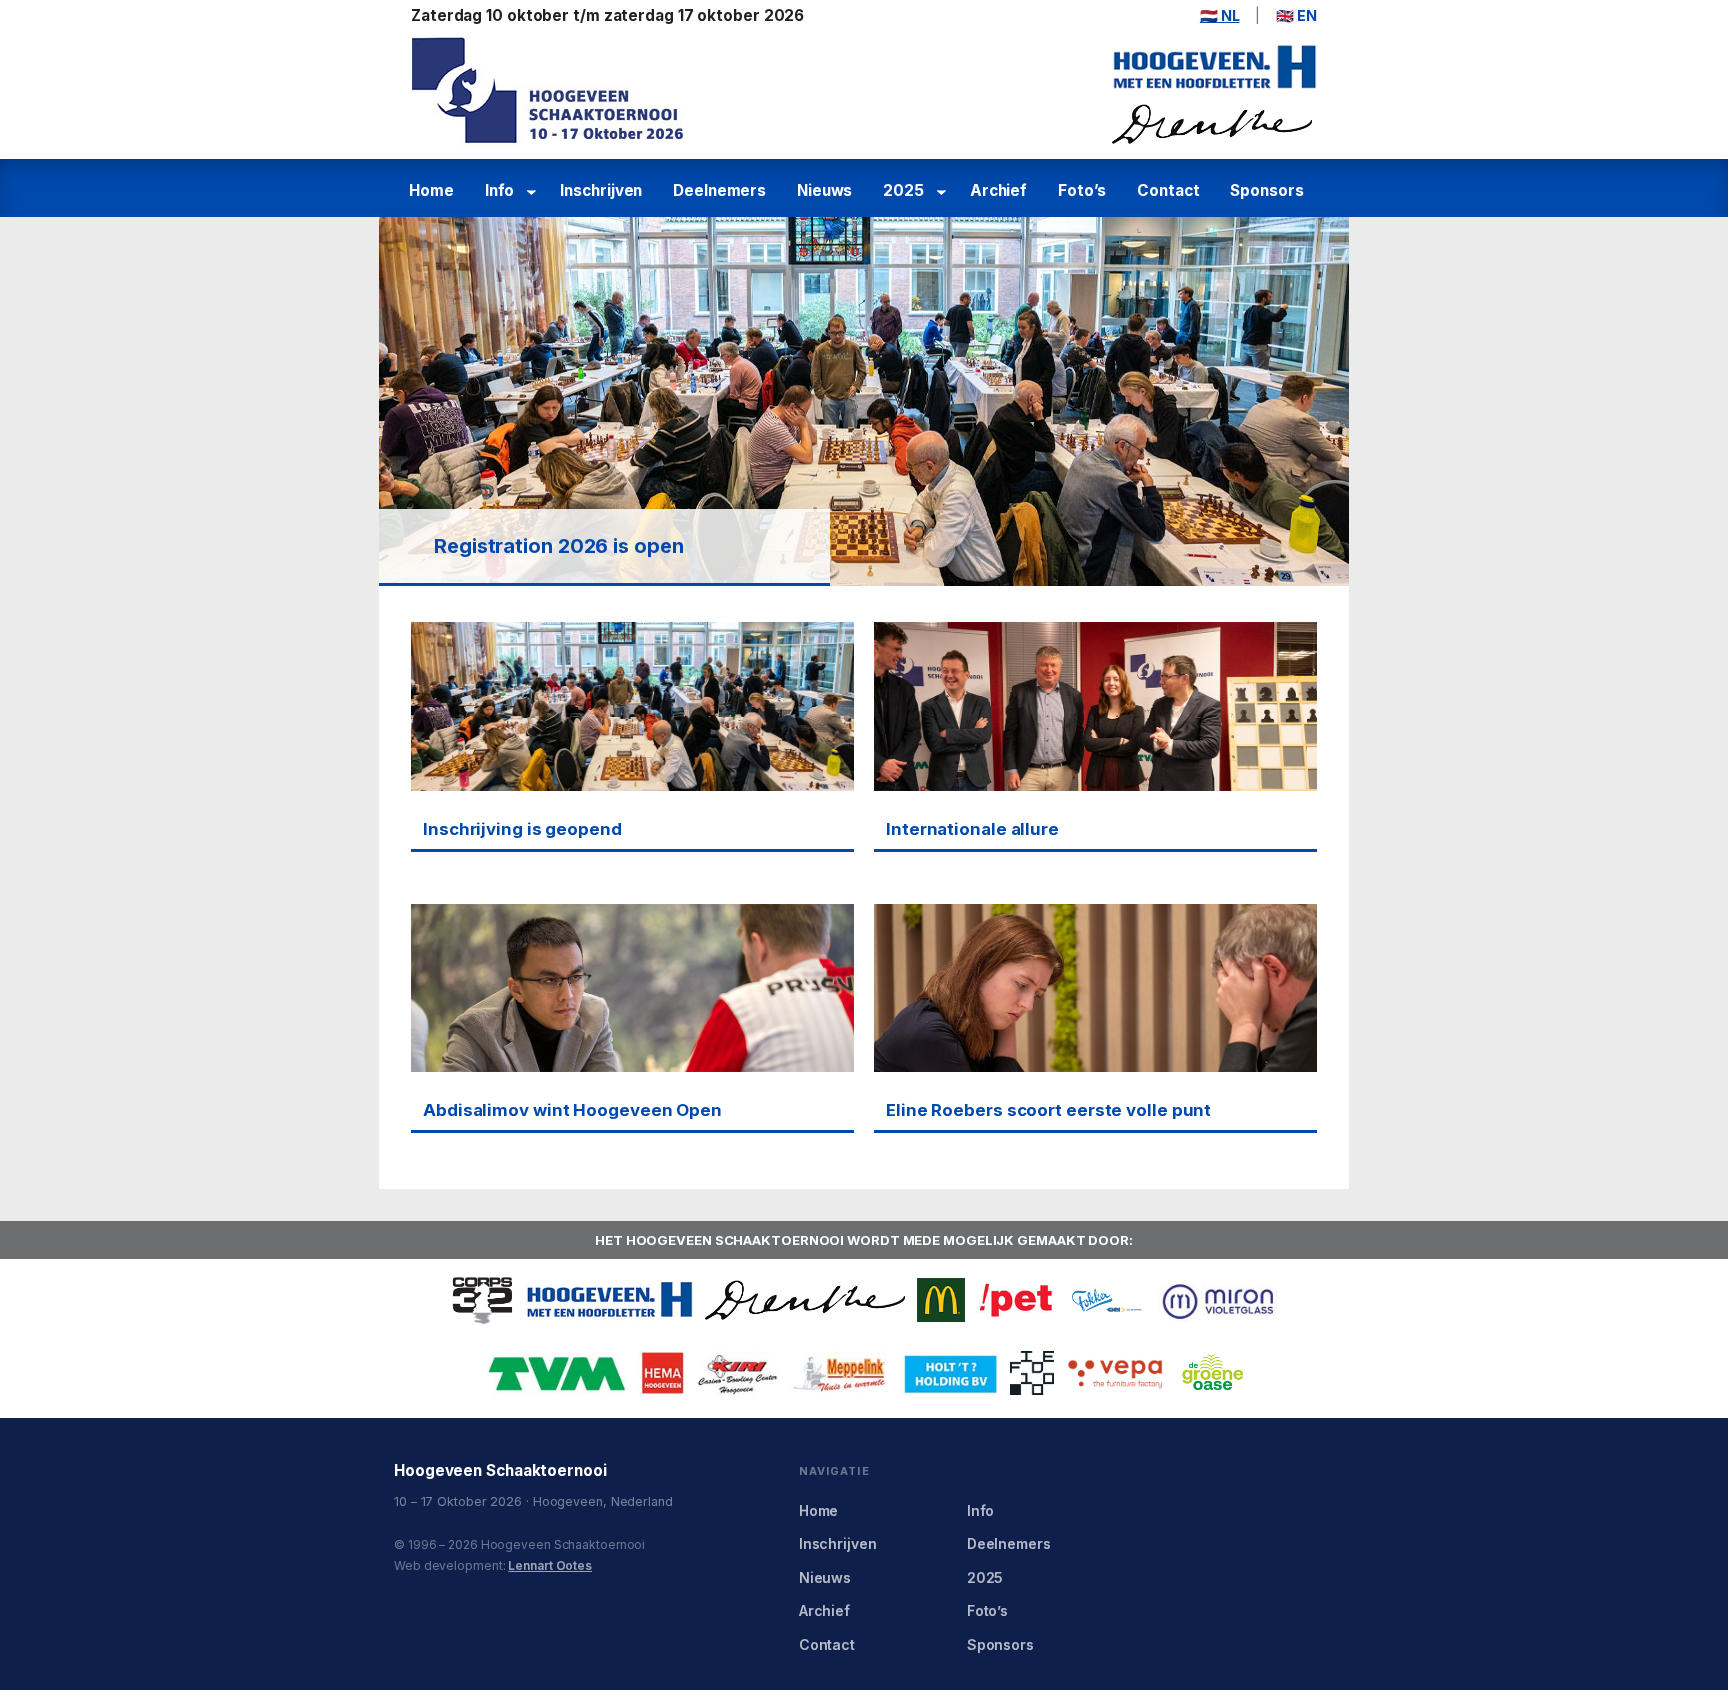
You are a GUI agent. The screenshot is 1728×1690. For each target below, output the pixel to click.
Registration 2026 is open (559, 546)
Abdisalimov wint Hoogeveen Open (572, 1110)
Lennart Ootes (550, 1565)
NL (1220, 15)
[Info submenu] (534, 191)
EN (1296, 15)
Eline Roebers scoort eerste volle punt (1048, 1110)
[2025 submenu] (944, 191)
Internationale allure (972, 829)
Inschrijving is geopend (522, 829)
